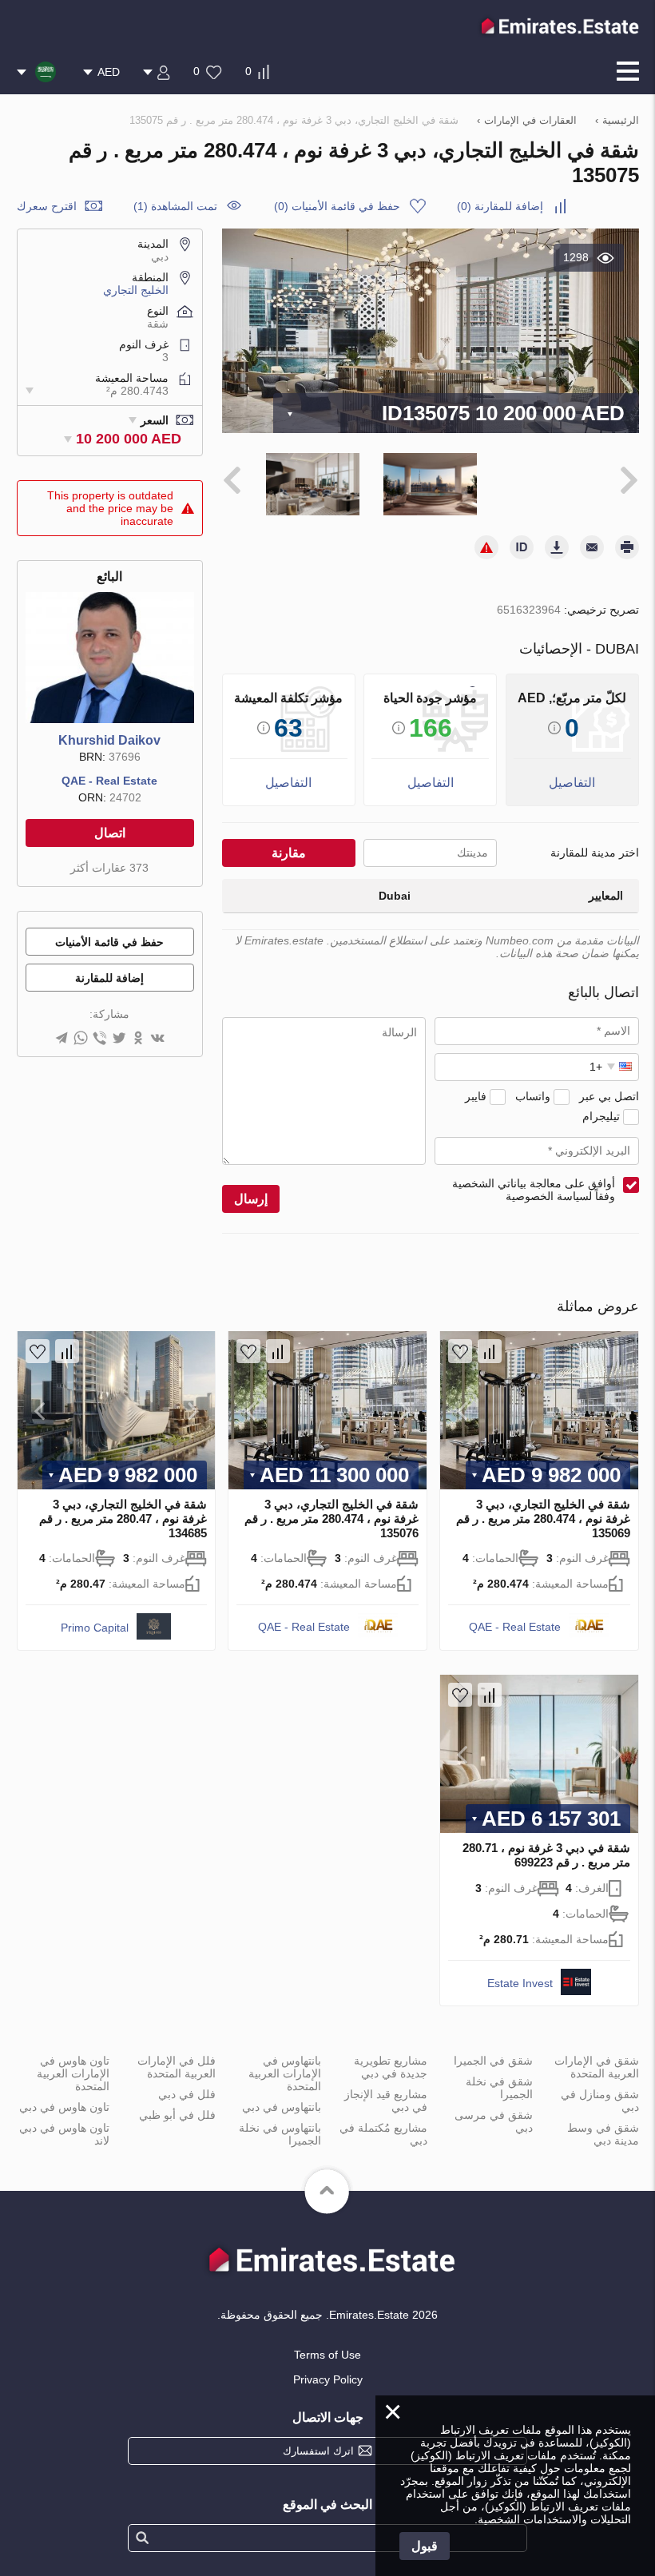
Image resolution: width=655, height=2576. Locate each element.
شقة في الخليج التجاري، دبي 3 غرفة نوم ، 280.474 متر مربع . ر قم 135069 (543, 1519)
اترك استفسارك (318, 2451)
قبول (425, 2546)
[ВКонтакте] (157, 1039)
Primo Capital (95, 1628)
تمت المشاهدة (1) (175, 206)
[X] (119, 1039)
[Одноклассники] (138, 1039)
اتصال (110, 833)
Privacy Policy (328, 2379)
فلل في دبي (187, 2094)
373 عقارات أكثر (109, 868)
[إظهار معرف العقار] (522, 547)
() (500, 206)
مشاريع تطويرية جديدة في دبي (391, 2067)
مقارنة (289, 853)
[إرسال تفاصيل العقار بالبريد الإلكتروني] (592, 547)
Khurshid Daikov (109, 740)
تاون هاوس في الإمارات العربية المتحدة (73, 2073)
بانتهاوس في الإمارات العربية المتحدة (285, 2073)
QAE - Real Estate (109, 781)
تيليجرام (601, 1116)
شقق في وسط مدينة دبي (603, 2134)
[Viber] (100, 1039)
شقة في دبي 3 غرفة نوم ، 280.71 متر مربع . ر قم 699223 (546, 1855)
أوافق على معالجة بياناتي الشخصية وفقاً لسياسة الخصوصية (534, 1190)
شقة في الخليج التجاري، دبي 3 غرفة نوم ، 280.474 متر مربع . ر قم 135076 (331, 1519)
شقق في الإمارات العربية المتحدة (597, 2067)
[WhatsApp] (81, 1039)
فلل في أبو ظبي (177, 2115)
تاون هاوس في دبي (64, 2107)
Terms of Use (327, 2355)
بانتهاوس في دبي (282, 2107)
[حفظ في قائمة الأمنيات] (460, 1351)
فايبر (476, 1096)
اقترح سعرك (47, 206)
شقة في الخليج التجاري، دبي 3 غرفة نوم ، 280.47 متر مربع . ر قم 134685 (123, 1519)
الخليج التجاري (136, 290)
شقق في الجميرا (493, 2061)
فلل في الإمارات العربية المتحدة (177, 2067)
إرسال (251, 1199)
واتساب (533, 1096)
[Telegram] (62, 1039)
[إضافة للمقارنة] (490, 1351)
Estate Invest (520, 1983)
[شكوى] (486, 547)
